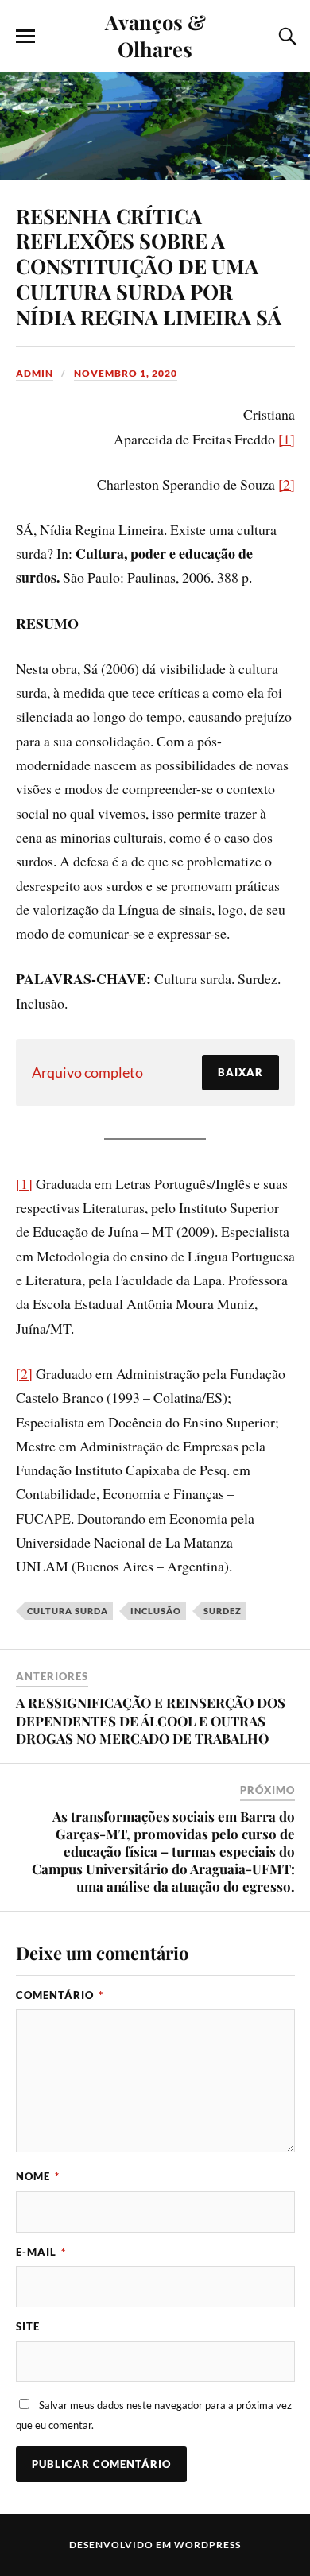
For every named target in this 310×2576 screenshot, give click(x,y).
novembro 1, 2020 (126, 373)
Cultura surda (68, 1611)
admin (35, 373)
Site (28, 2326)
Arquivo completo (87, 1072)
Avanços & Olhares (155, 35)
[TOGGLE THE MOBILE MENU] (25, 37)
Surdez (223, 1611)
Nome (38, 2176)
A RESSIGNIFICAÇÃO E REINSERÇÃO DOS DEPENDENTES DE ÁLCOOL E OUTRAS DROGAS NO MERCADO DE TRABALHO (151, 1720)
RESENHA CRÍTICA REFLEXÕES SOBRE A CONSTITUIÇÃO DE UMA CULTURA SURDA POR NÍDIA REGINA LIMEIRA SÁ (149, 266)
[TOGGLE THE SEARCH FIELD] (285, 37)
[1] (287, 439)
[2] (287, 484)
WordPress (207, 2545)
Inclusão (156, 1611)
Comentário (60, 1995)
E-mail (41, 2252)
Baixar (240, 1072)
